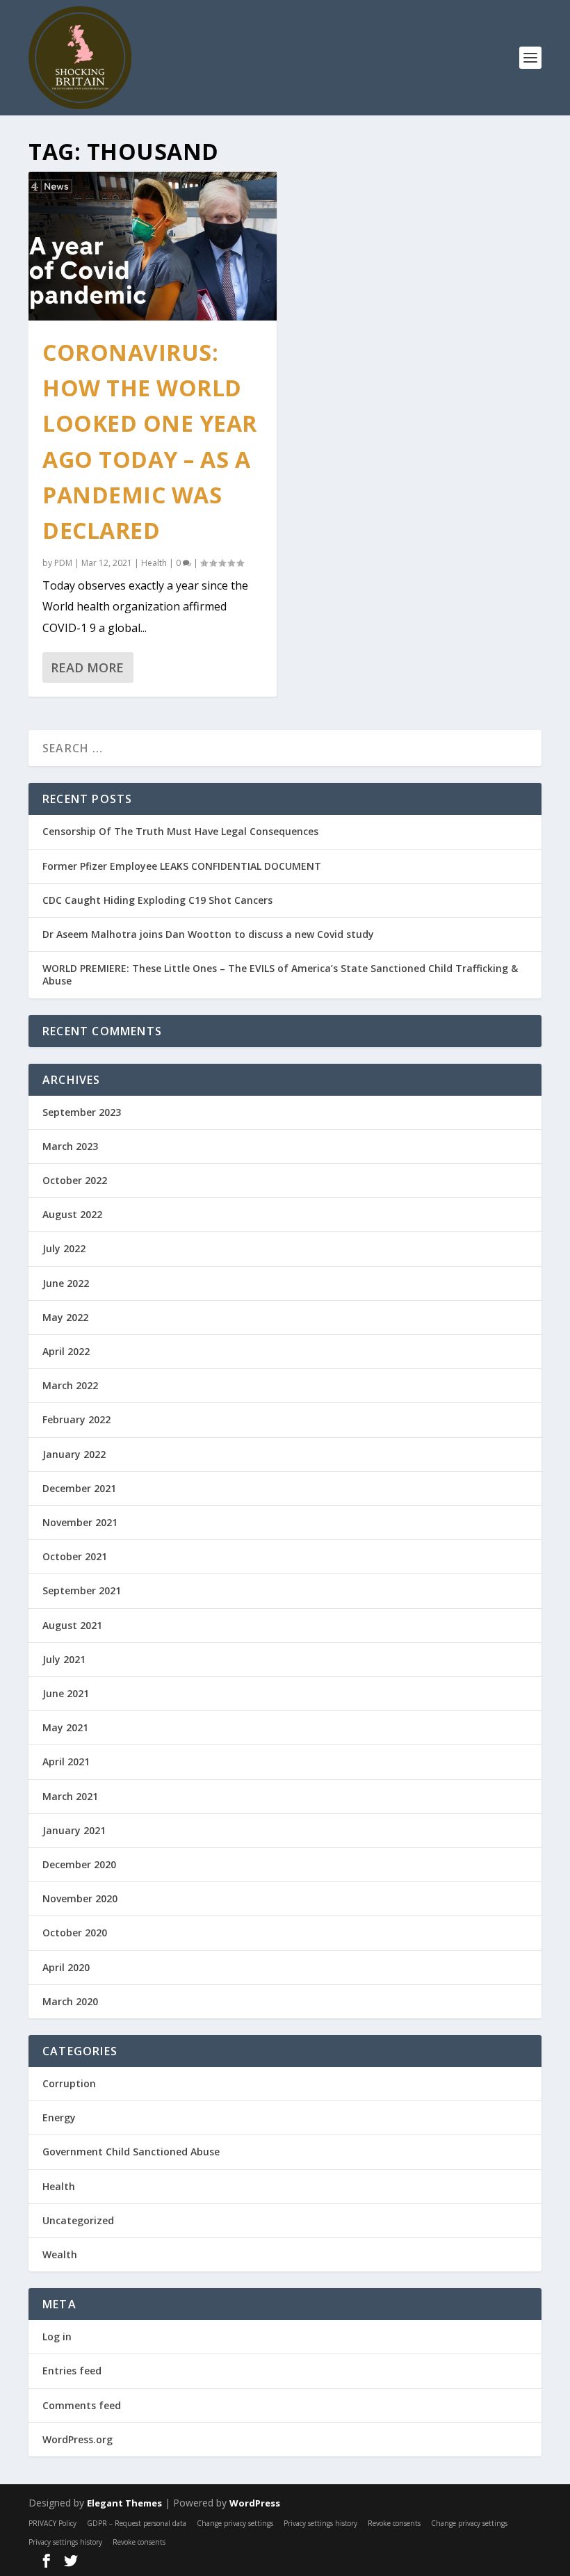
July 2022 (64, 1248)
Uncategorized (78, 2220)
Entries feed (72, 2371)
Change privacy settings (235, 2523)
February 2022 (76, 1419)
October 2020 (75, 1933)
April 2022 (66, 1351)
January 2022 (74, 1454)
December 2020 (79, 1864)
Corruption (69, 2083)
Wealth (60, 2254)
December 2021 (79, 1488)
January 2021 (74, 1830)
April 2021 (66, 1761)
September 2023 (82, 1112)
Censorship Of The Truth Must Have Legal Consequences (180, 831)
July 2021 (64, 1659)
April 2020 (66, 1967)
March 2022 (70, 1385)
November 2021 (80, 1522)
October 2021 (75, 1556)
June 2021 (66, 1693)
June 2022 (66, 1283)
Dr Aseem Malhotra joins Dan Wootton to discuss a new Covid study (208, 934)
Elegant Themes (124, 2503)
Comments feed (82, 2405)
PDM (63, 563)
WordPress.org (78, 2439)
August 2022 (72, 1214)
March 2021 (70, 1796)
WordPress (255, 2503)
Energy (59, 2117)
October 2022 (75, 1180)
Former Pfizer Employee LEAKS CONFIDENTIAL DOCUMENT (182, 866)
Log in (57, 2336)
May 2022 (65, 1317)
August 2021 (72, 1625)
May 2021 (65, 1727)
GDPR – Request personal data (137, 2523)
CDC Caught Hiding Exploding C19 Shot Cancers (157, 900)
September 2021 (82, 1590)
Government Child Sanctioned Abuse (131, 2152)
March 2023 (70, 1146)
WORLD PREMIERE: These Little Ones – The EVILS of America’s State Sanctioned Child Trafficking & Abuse (280, 974)
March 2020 (70, 2001)
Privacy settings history (320, 2523)
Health (154, 563)
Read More (87, 667)
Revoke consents (394, 2523)
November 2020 (80, 1898)
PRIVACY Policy (52, 2523)
